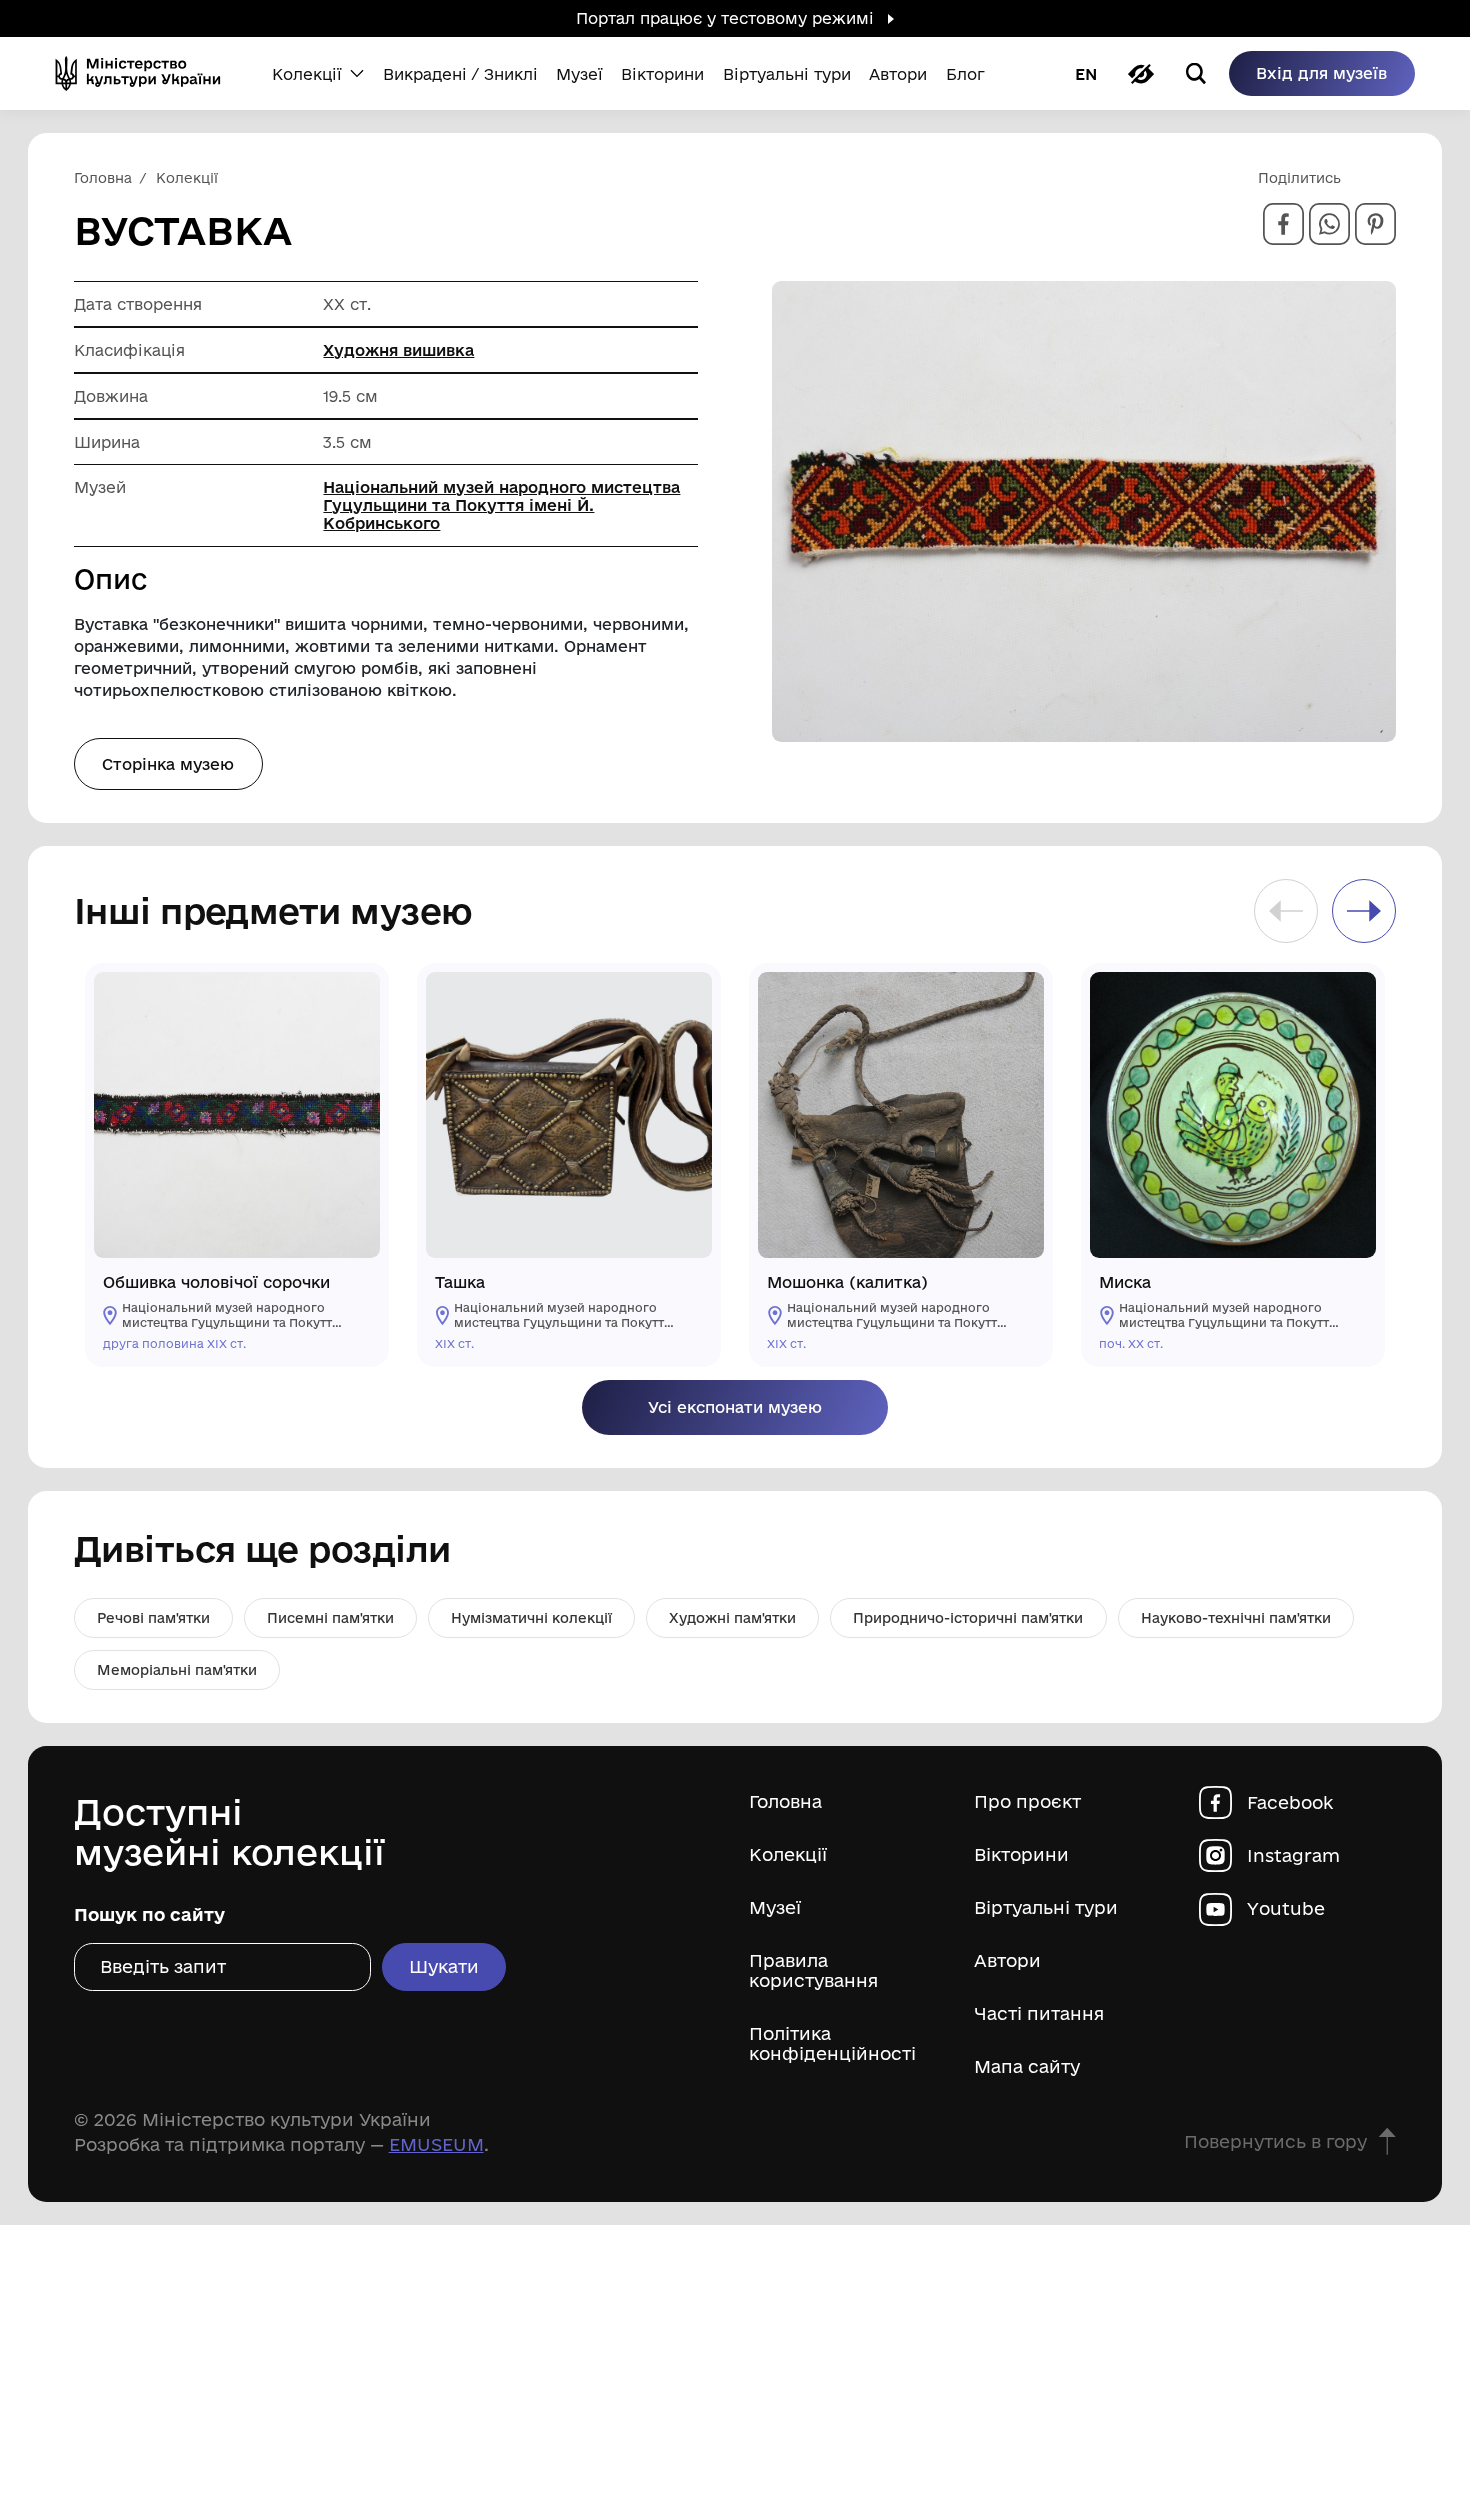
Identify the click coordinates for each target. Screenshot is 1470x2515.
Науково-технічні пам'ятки (1236, 1618)
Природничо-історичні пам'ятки (968, 1618)
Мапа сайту (1027, 2066)
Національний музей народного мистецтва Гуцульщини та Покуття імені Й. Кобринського (501, 505)
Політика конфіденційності (832, 2043)
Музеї (775, 1907)
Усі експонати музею (735, 1407)
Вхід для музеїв (1321, 73)
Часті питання (1039, 2013)
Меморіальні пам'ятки (177, 1670)
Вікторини (1021, 1854)
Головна (785, 1801)
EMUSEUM (436, 2144)
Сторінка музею (168, 764)
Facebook (1290, 1801)
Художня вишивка (398, 350)
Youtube (1286, 1908)
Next (1364, 911)
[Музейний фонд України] (145, 73)
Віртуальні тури (1046, 1907)
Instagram (1293, 1855)
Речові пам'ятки (153, 1618)
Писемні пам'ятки (330, 1618)
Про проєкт (1027, 1801)
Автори (1007, 1960)
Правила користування (813, 1970)
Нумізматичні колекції (531, 1618)
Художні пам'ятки (732, 1618)
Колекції (788, 1854)
